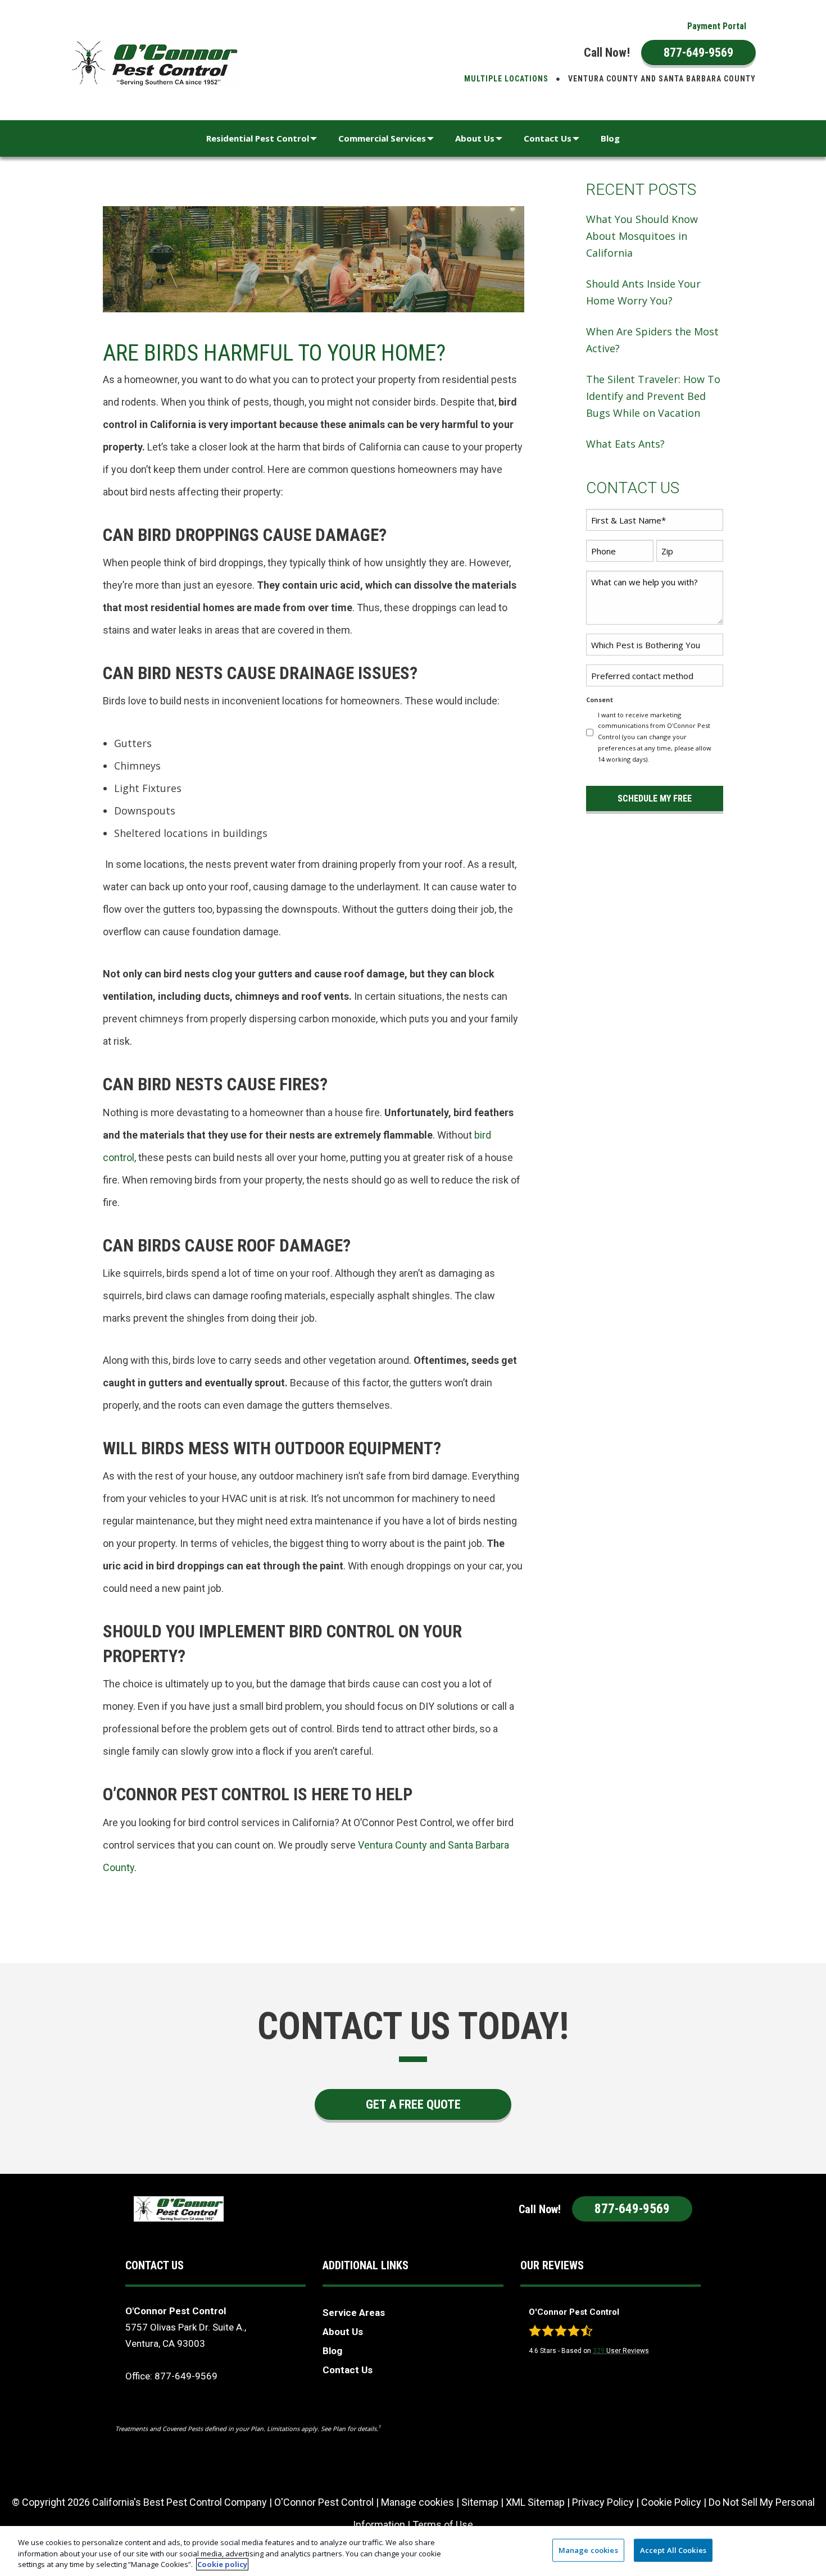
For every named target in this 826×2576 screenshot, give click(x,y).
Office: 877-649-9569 (171, 2376)
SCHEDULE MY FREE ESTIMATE (655, 802)
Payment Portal (717, 26)
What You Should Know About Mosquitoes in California (642, 236)
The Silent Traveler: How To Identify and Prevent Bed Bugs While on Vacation (653, 396)
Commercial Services (382, 138)
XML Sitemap (535, 2502)
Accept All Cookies (673, 2550)
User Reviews (621, 2351)
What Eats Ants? (625, 444)
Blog (610, 138)
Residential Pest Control (258, 138)
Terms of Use (443, 2525)
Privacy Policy (603, 2502)
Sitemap (480, 2502)
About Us (475, 138)
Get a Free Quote (413, 2104)
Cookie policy (222, 2564)
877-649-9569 (698, 53)
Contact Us (548, 138)
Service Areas (354, 2313)
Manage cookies (417, 2502)
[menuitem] (717, 26)
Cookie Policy (671, 2502)
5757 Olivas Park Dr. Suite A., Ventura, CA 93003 (186, 2335)
